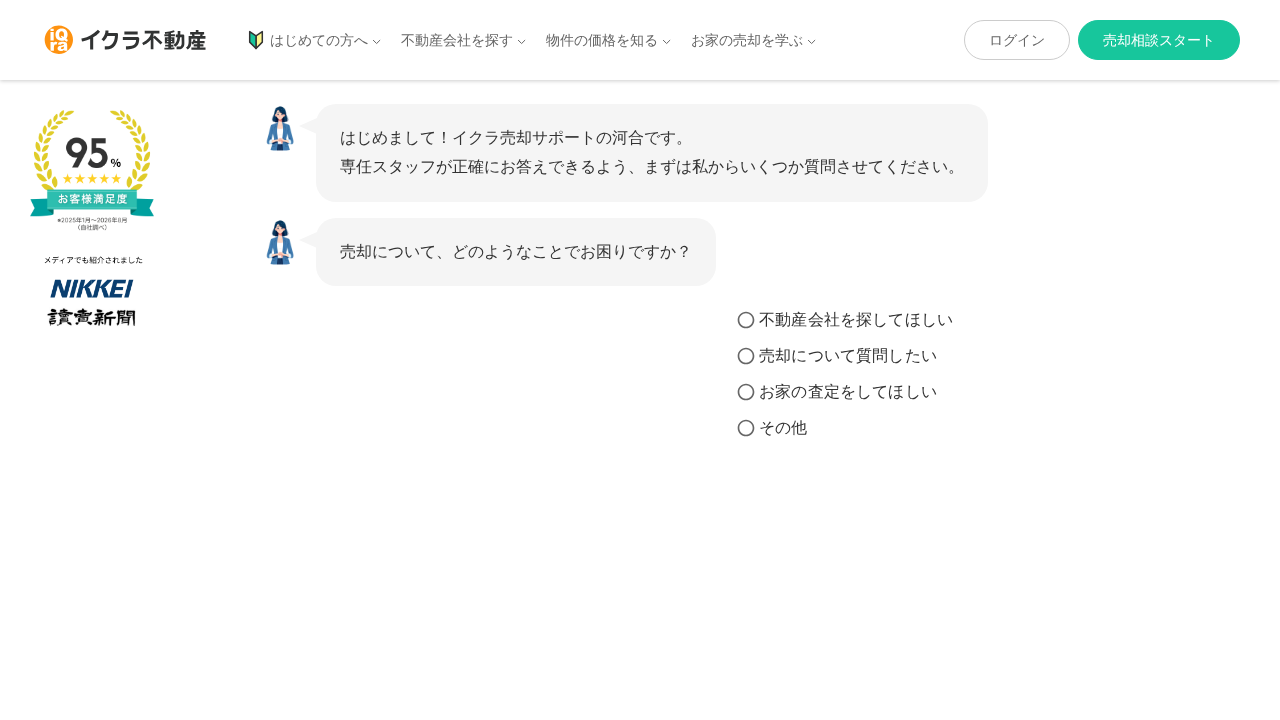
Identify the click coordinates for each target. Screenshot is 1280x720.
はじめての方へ (319, 40)
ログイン (1017, 40)
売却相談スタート (1159, 40)
